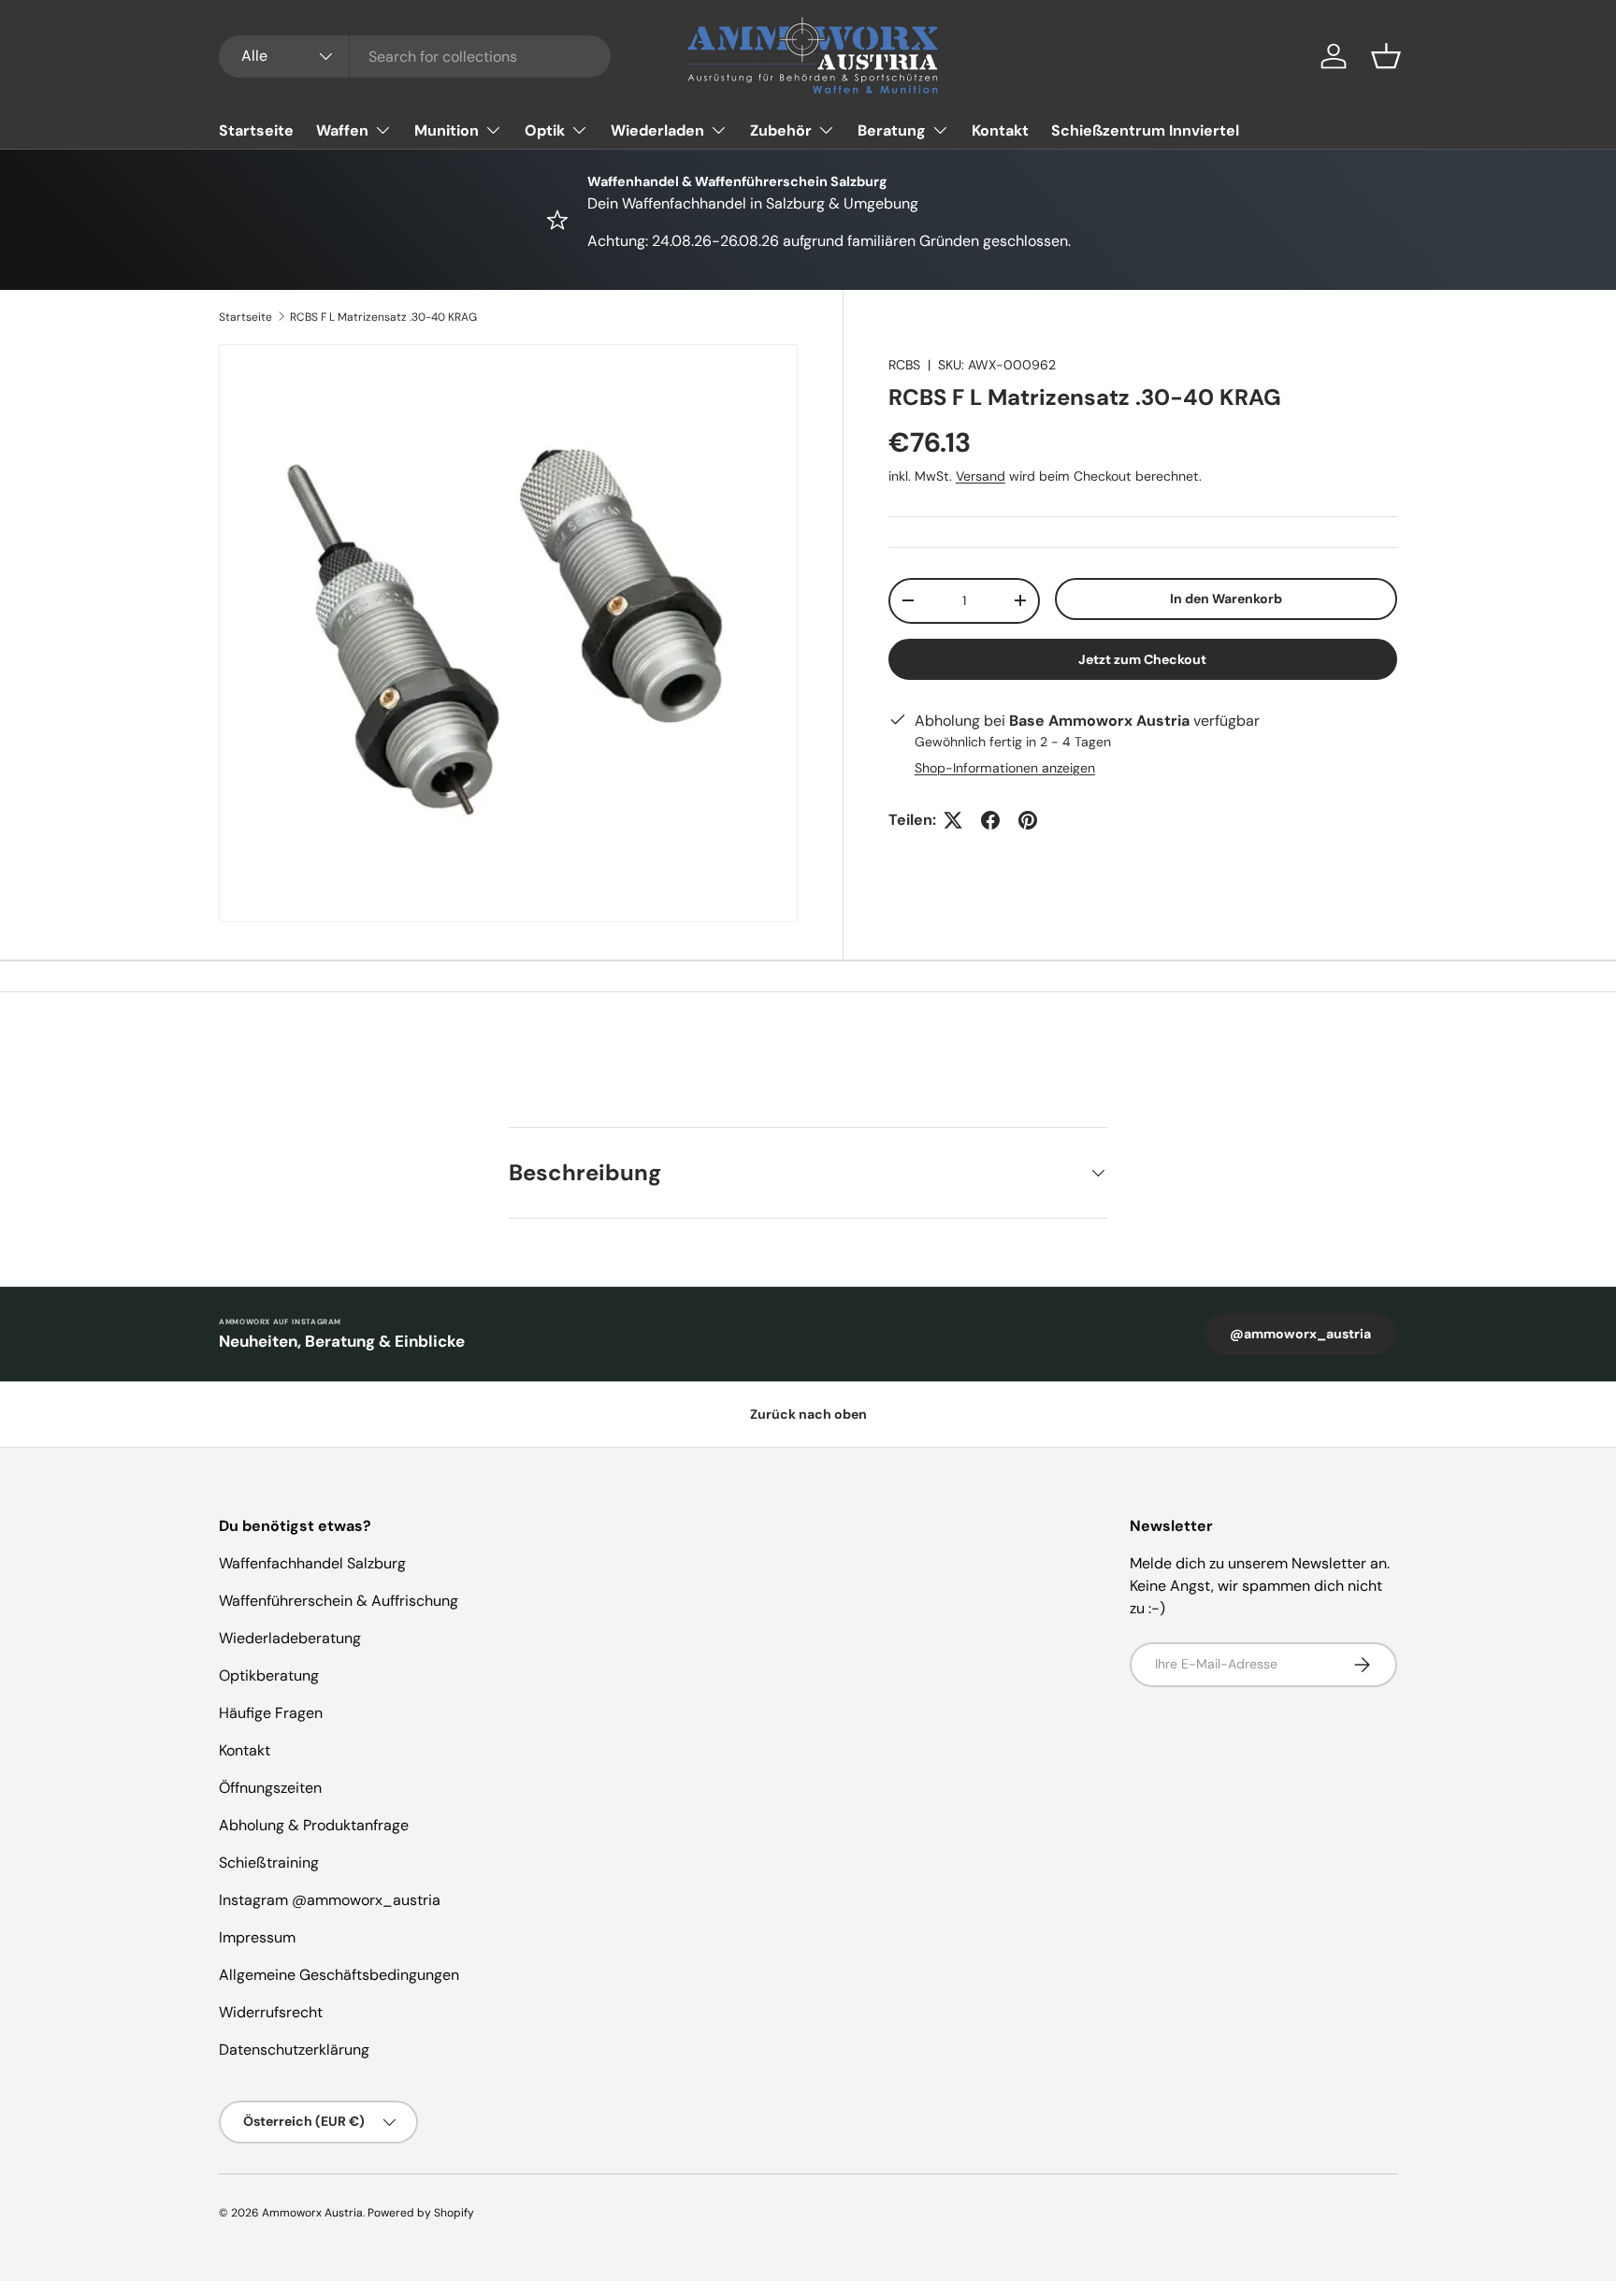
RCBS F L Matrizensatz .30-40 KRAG (383, 317)
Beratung (892, 130)
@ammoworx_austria (1300, 1334)
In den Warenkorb (1226, 599)
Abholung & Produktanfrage (314, 1825)
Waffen (342, 130)
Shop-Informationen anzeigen (1005, 768)
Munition (447, 130)
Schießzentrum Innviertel (1145, 130)
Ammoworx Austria (312, 2213)
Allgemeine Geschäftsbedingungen (339, 1975)
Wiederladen (657, 130)
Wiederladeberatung (290, 1638)
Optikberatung (269, 1675)
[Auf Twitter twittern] (953, 820)
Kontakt (1000, 130)
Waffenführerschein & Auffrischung (339, 1601)
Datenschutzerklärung (294, 2050)
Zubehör (781, 130)
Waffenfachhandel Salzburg (312, 1563)
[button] (1386, 56)
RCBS (904, 365)
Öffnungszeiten (270, 1788)
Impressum (257, 1937)
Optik (545, 130)
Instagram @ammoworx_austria (330, 1900)
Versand (981, 476)
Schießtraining (269, 1863)
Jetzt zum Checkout (1142, 659)
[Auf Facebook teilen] (990, 820)
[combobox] (415, 57)
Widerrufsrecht (271, 2012)
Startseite (256, 130)
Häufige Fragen (271, 1713)
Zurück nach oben (808, 1414)
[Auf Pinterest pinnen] (1028, 820)
